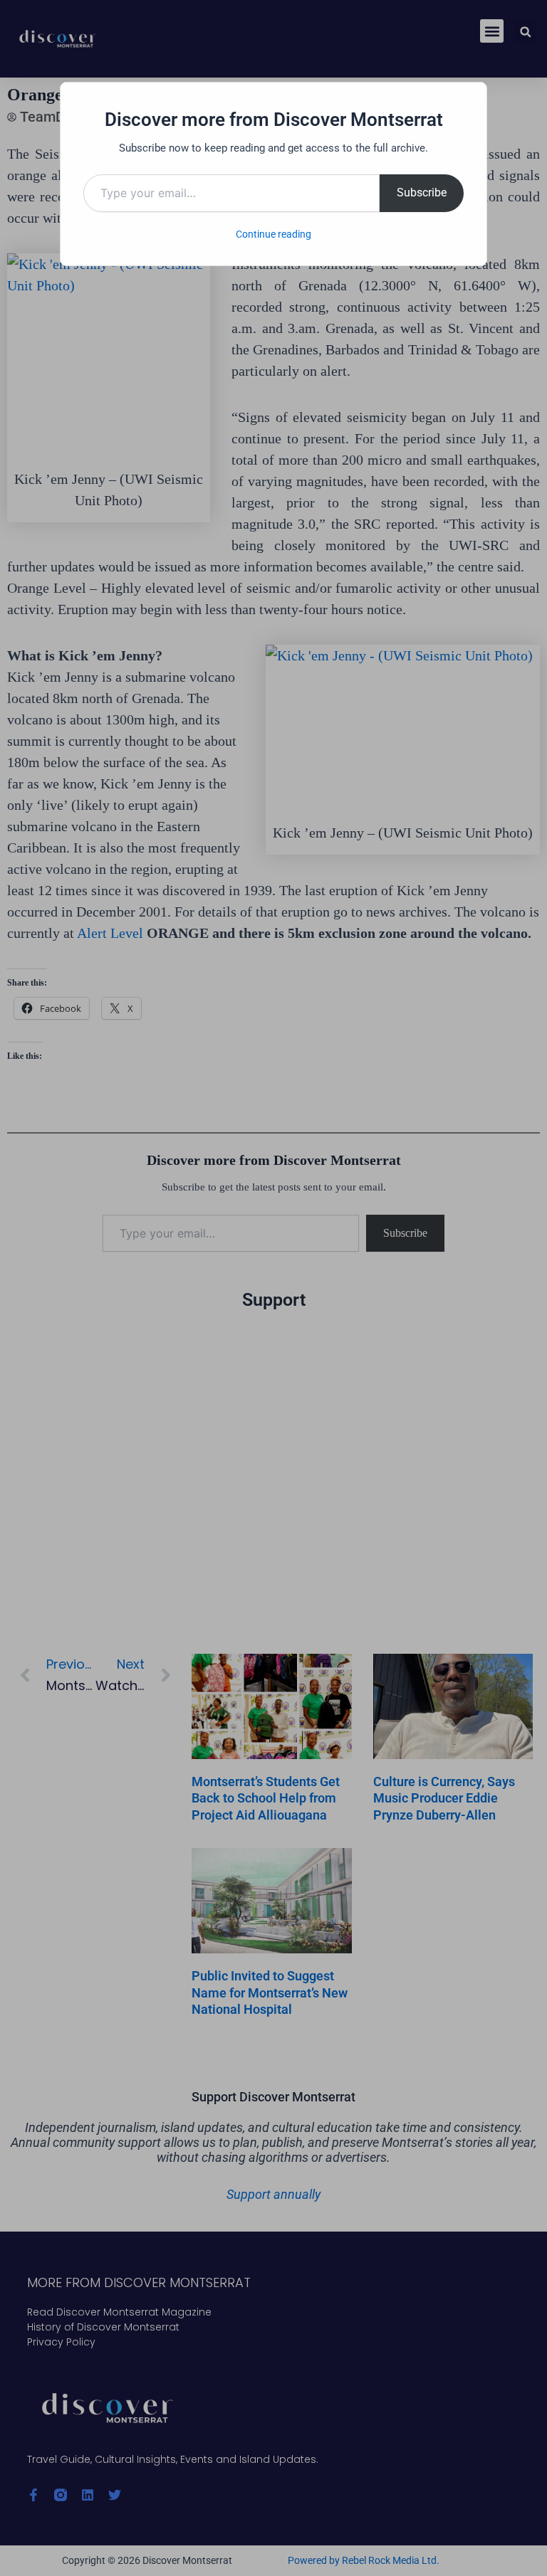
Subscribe (422, 192)
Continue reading (273, 234)
